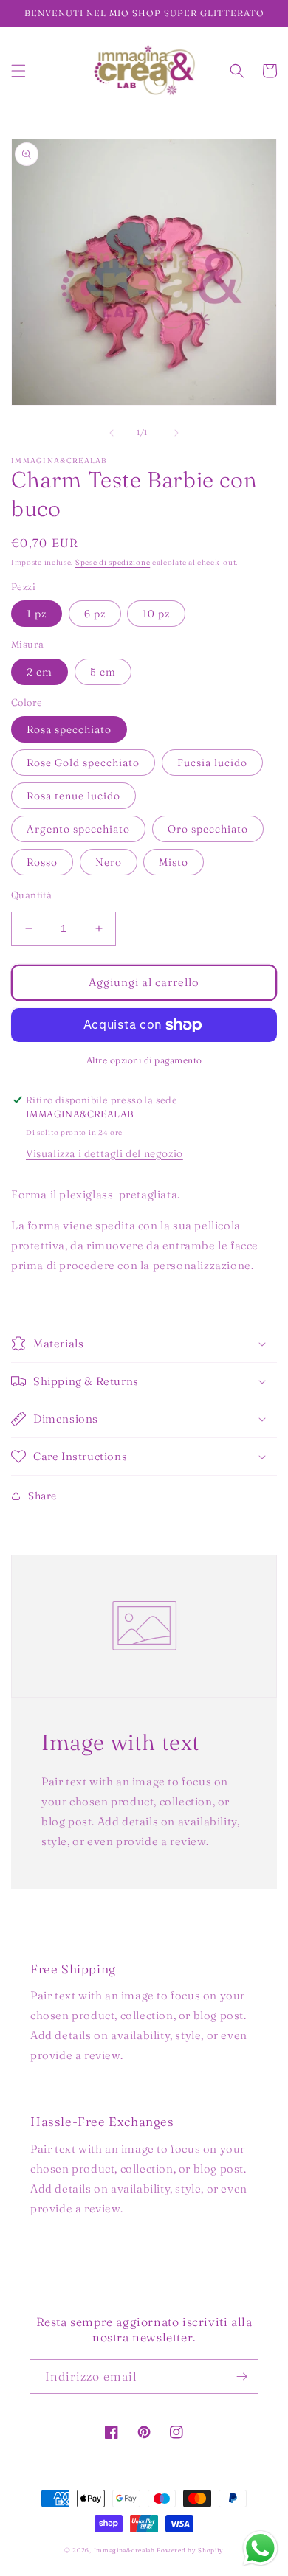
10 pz (156, 614)
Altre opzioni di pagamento (144, 1060)
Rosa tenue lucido (73, 796)
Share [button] (42, 1496)
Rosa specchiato (69, 729)
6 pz (95, 614)
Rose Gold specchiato (83, 763)
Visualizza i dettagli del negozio (104, 1153)
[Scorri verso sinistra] (112, 433)
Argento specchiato (78, 829)
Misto (174, 862)
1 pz (37, 614)
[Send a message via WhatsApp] (260, 2548)
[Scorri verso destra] (176, 433)
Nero (109, 862)
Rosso (42, 862)
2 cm (40, 672)
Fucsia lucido (212, 763)
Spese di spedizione (113, 562)
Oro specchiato (208, 829)
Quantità (31, 895)
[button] (18, 71)
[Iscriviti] (241, 2377)
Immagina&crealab (124, 2550)
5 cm (103, 672)
